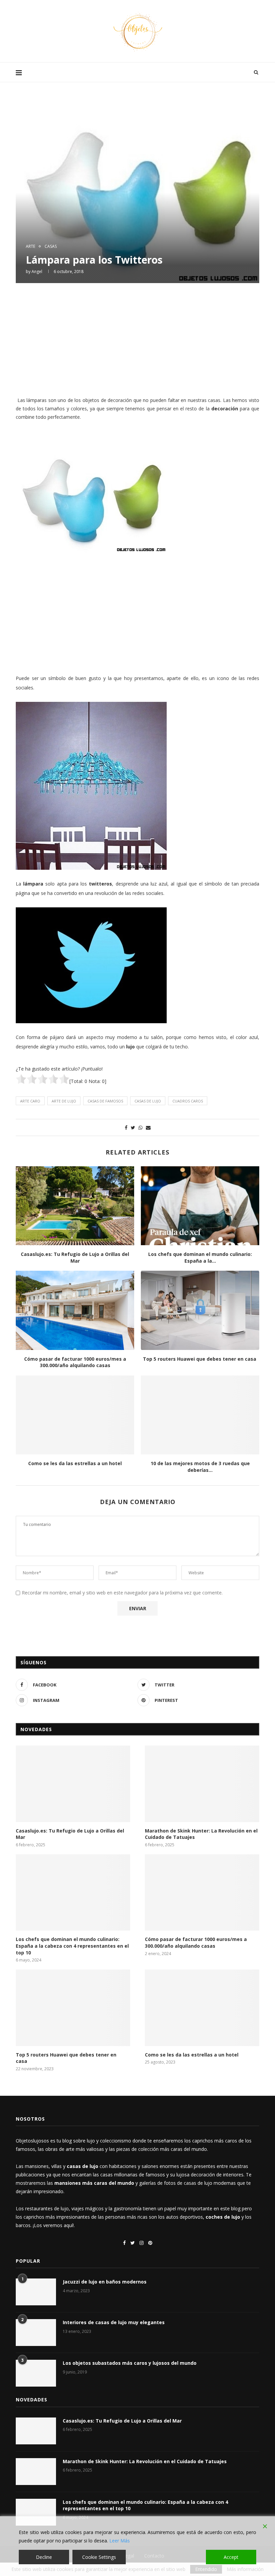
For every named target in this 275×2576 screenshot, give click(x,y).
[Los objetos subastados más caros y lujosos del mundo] (36, 2373)
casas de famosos (105, 1101)
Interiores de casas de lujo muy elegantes (114, 2322)
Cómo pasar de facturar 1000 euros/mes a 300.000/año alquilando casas (75, 1362)
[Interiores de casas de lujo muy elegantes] (36, 2333)
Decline (44, 2557)
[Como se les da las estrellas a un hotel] (75, 1415)
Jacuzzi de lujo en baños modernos (105, 2282)
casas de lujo (148, 1101)
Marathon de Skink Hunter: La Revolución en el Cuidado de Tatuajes (201, 1834)
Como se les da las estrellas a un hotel (75, 1463)
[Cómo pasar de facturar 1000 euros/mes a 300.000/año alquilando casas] (75, 1310)
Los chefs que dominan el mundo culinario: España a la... (200, 1257)
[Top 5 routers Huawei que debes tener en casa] (200, 1310)
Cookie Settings (99, 2557)
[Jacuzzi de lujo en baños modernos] (36, 2292)
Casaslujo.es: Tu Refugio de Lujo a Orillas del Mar (75, 1257)
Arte (31, 246)
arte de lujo (64, 1101)
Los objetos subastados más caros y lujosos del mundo (130, 2363)
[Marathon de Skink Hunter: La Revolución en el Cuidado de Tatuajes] (202, 1784)
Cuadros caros (188, 1101)
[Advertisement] (137, 339)
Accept (231, 2557)
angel (37, 272)
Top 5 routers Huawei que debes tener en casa (200, 1359)
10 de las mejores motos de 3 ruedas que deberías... (200, 1467)
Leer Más (120, 2541)
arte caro (30, 1101)
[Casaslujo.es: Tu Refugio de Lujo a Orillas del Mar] (75, 1206)
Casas (51, 246)
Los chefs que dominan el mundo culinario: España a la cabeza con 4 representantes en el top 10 (72, 1946)
